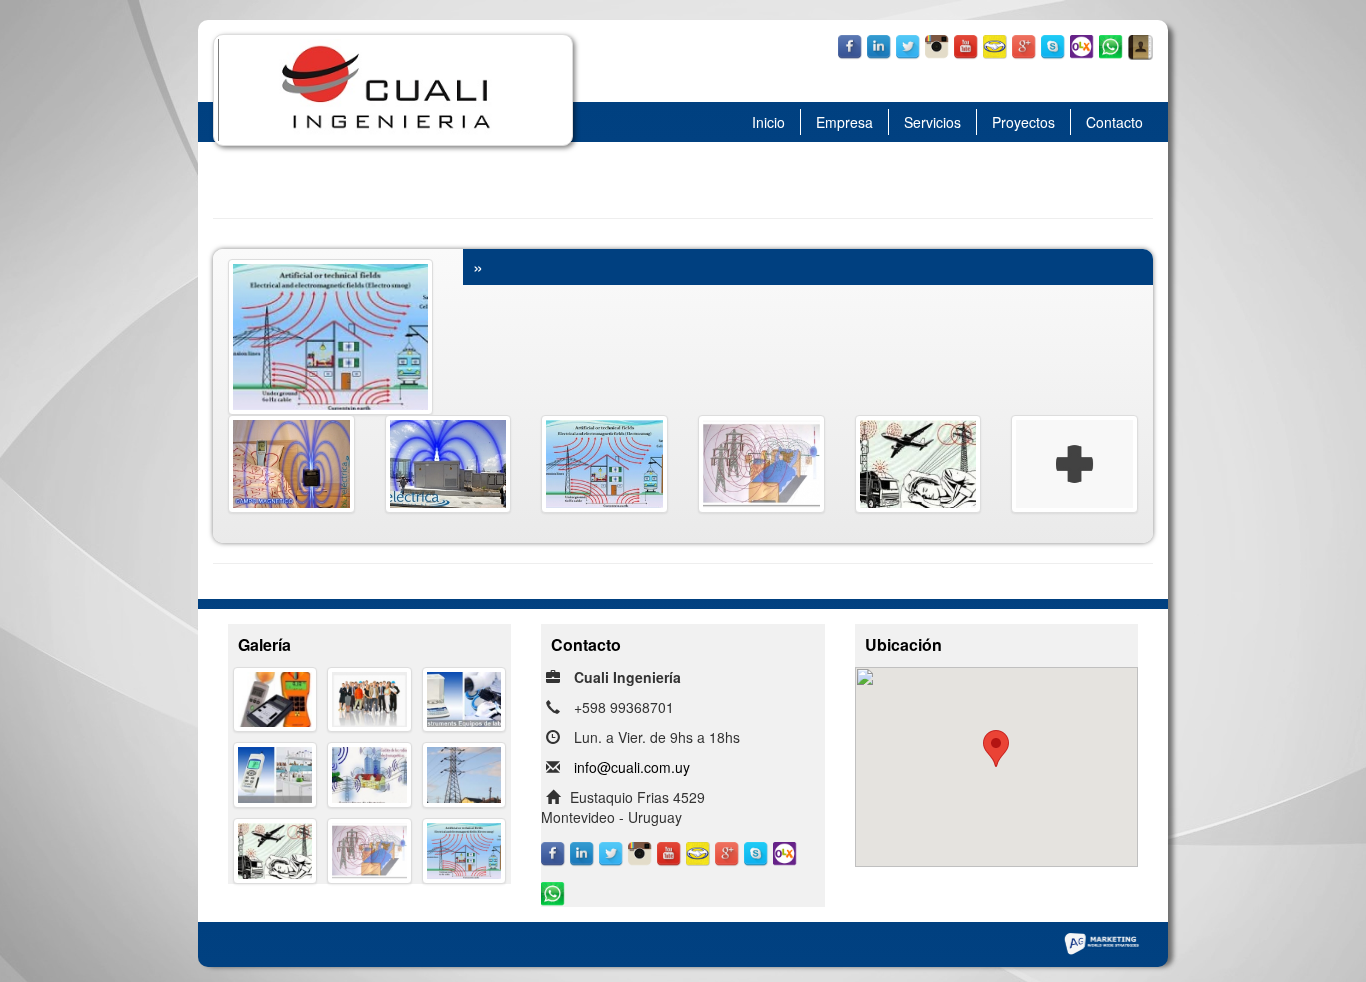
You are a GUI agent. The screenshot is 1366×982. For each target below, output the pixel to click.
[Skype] (1053, 38)
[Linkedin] (879, 38)
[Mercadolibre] (995, 38)
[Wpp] (1111, 38)
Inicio (768, 122)
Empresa (844, 122)
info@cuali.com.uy (632, 767)
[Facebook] (850, 38)
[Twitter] (908, 38)
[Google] (1024, 38)
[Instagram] (937, 38)
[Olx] (1082, 38)
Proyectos (1023, 122)
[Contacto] (1140, 38)
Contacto (1114, 122)
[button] (996, 748)
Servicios (932, 122)
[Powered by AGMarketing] (1101, 942)
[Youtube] (966, 38)
